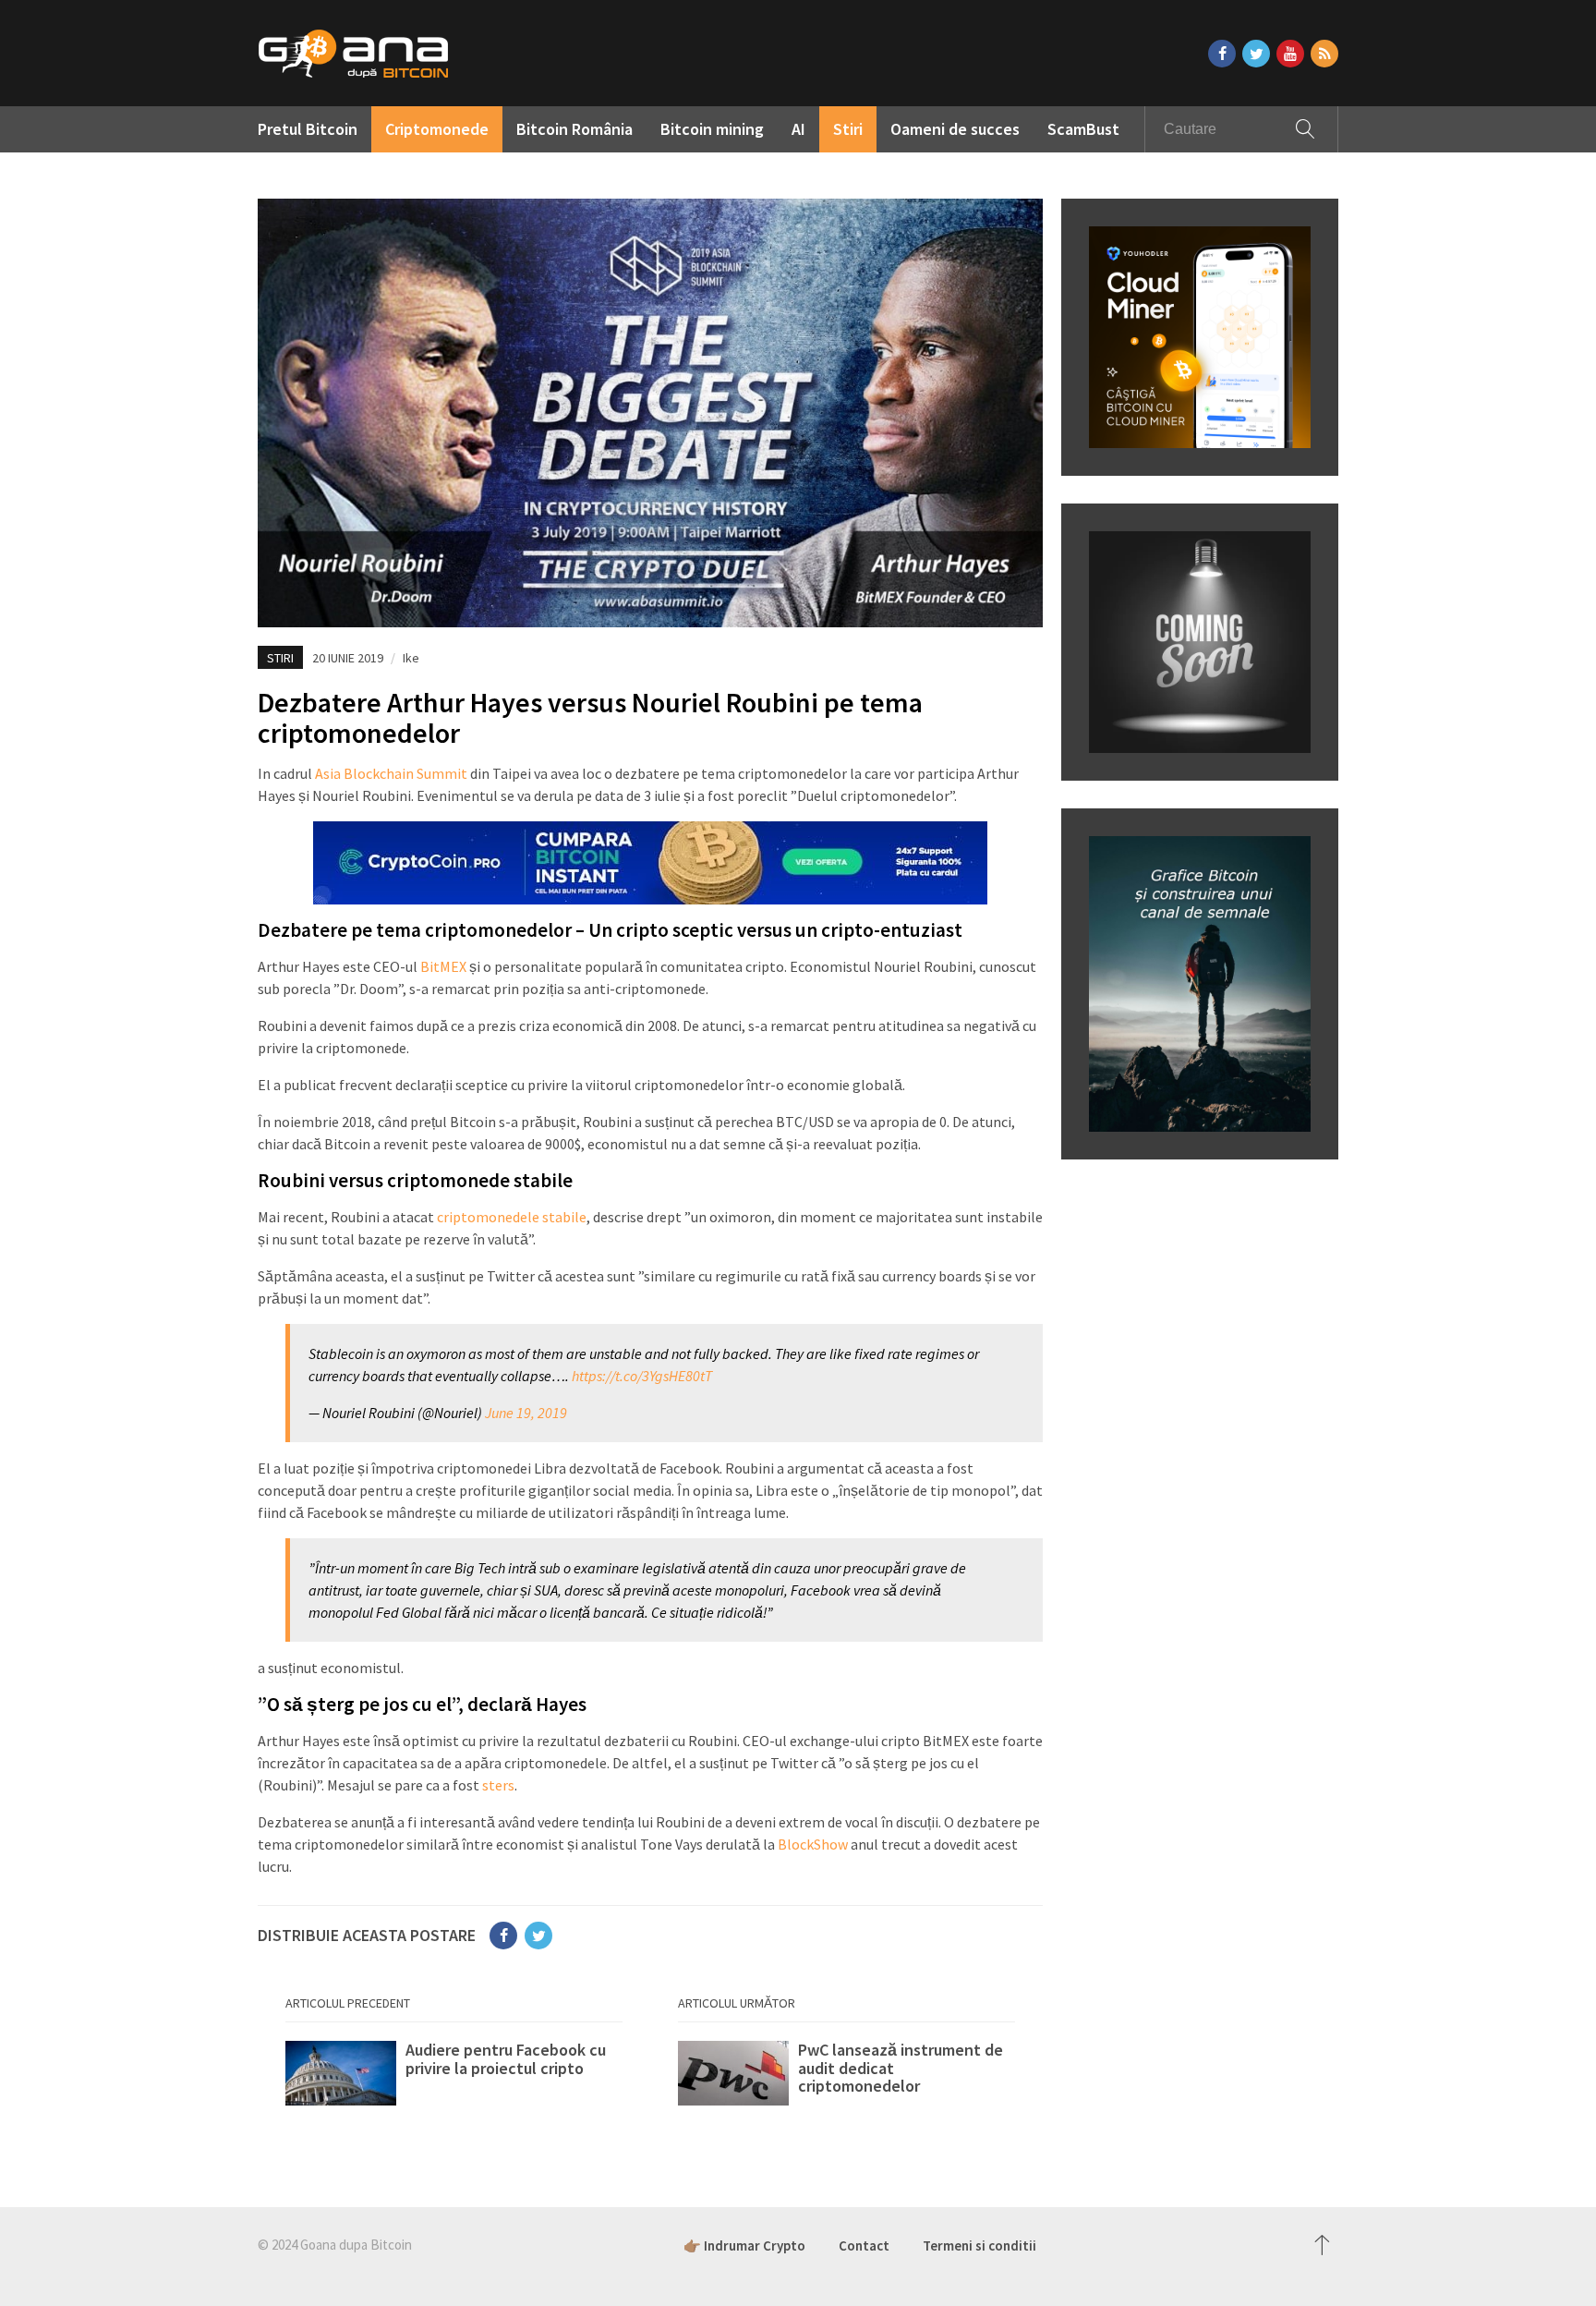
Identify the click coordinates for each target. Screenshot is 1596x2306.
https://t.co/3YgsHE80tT (642, 1376)
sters (498, 1785)
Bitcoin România (574, 129)
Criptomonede (437, 129)
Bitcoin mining (712, 129)
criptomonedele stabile (512, 1217)
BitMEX (443, 966)
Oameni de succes (955, 129)
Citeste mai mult (454, 2078)
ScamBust (1083, 129)
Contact (864, 2245)
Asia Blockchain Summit (391, 773)
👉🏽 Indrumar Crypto (744, 2245)
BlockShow (813, 1844)
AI (798, 129)
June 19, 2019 (526, 1413)
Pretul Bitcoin (308, 129)
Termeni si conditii (979, 2245)
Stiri (848, 129)
